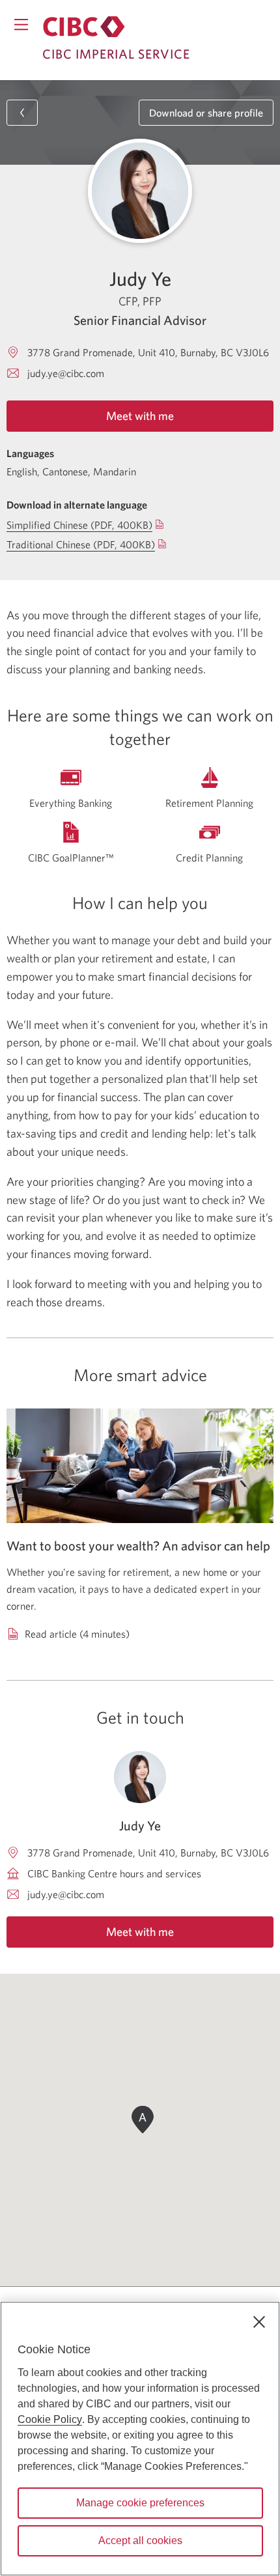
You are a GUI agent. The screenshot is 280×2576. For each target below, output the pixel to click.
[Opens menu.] (21, 24)
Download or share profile (206, 113)
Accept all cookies (140, 2541)
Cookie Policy (50, 2419)
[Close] (259, 2322)
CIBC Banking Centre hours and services (114, 1873)
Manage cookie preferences (140, 2503)
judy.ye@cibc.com (66, 373)
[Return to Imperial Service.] (84, 27)
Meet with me (140, 416)
